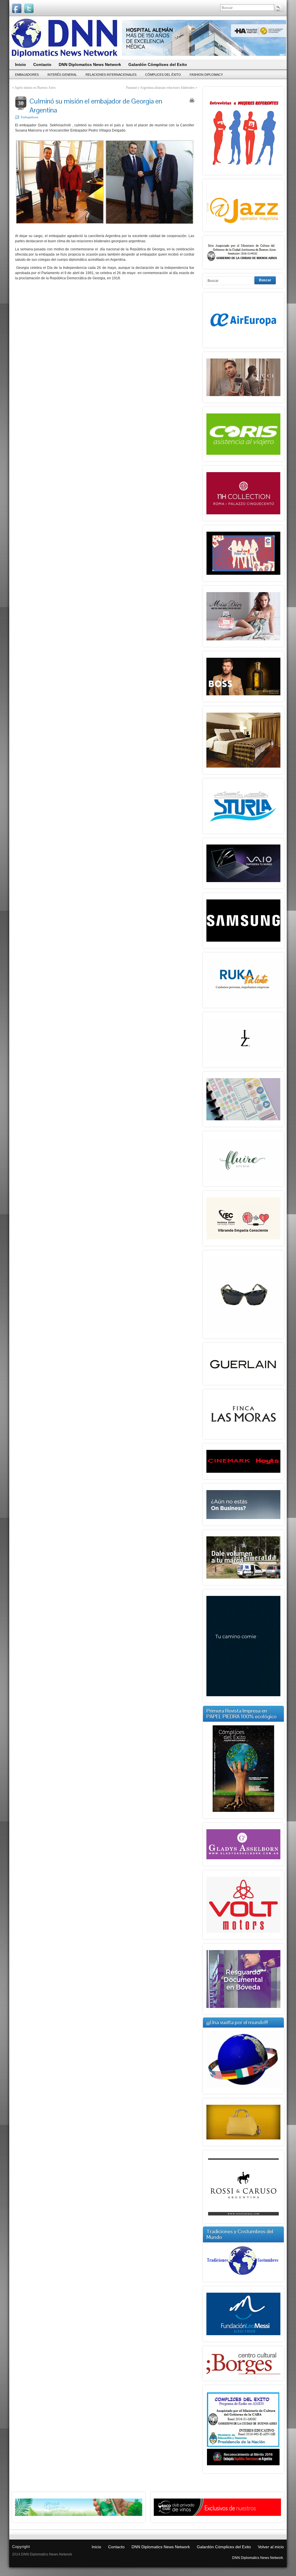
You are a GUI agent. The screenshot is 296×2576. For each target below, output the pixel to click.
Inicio (96, 2547)
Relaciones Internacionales (111, 75)
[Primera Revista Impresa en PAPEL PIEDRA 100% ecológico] (243, 1769)
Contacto (116, 2547)
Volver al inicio (271, 2547)
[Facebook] (17, 8)
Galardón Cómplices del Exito (224, 2547)
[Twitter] (29, 8)
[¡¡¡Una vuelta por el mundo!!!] (243, 2059)
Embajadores (27, 75)
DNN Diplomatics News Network (161, 2547)
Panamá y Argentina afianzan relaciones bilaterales (160, 88)
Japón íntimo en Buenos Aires (35, 88)
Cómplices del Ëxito (163, 75)
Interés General (62, 75)
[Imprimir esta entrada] (192, 100)
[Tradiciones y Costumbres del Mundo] (243, 2276)
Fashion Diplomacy (206, 75)
